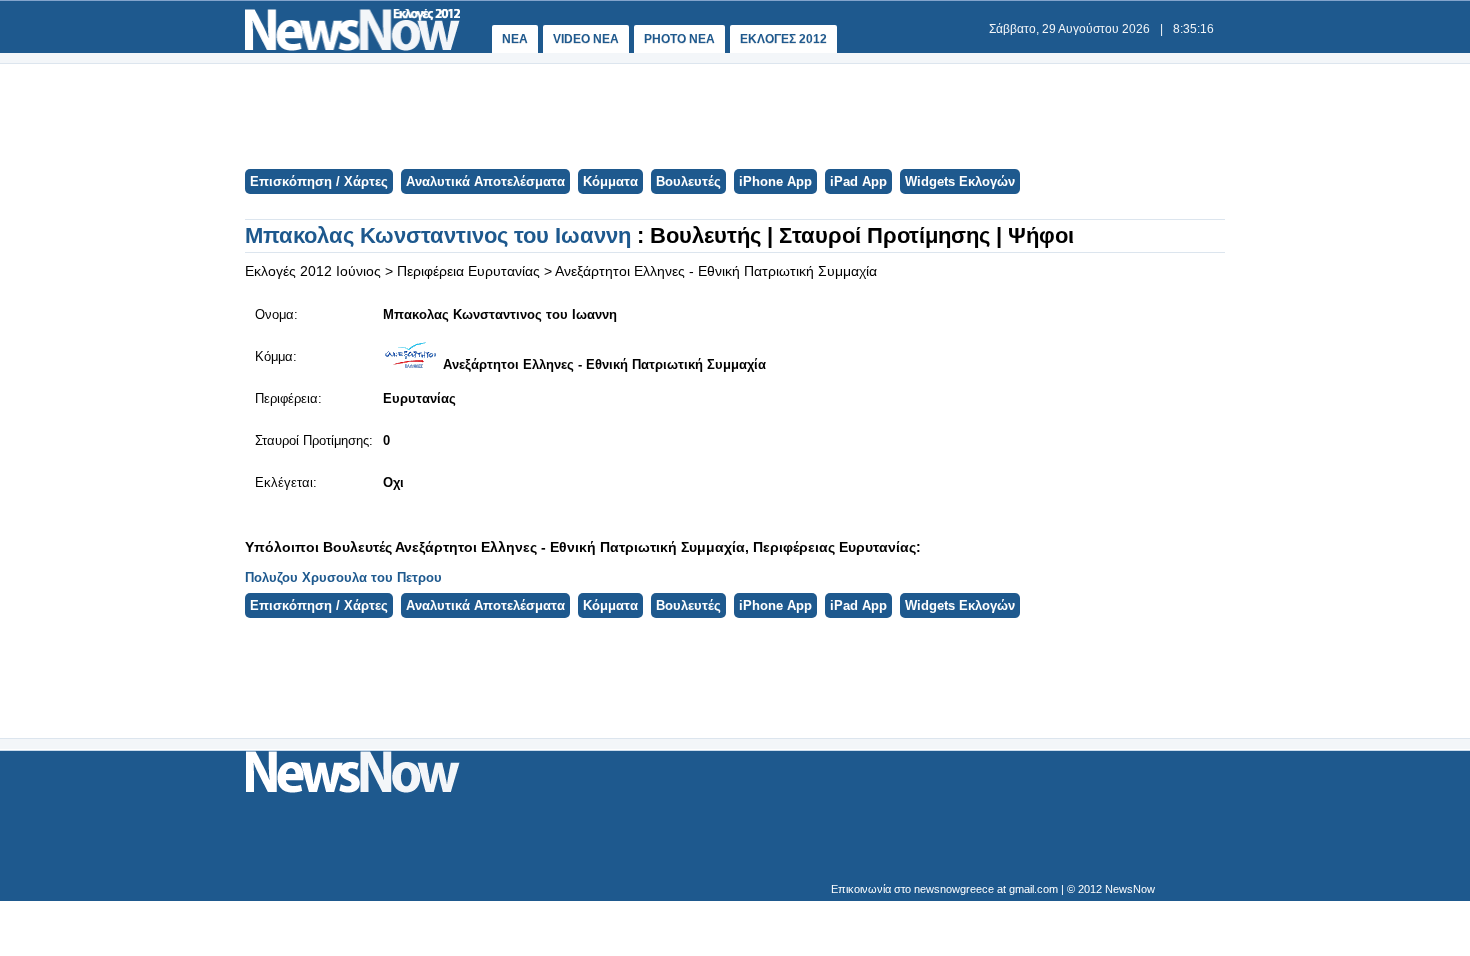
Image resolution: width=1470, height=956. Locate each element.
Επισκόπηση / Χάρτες (319, 181)
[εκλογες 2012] (352, 46)
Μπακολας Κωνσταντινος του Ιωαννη (441, 235)
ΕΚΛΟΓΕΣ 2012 (783, 39)
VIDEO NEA (586, 39)
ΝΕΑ (515, 39)
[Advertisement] (734, 114)
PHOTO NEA (679, 39)
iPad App (858, 181)
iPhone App (775, 181)
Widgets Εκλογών (960, 181)
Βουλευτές (688, 181)
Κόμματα (610, 181)
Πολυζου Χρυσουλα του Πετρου (343, 577)
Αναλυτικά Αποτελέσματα (485, 181)
